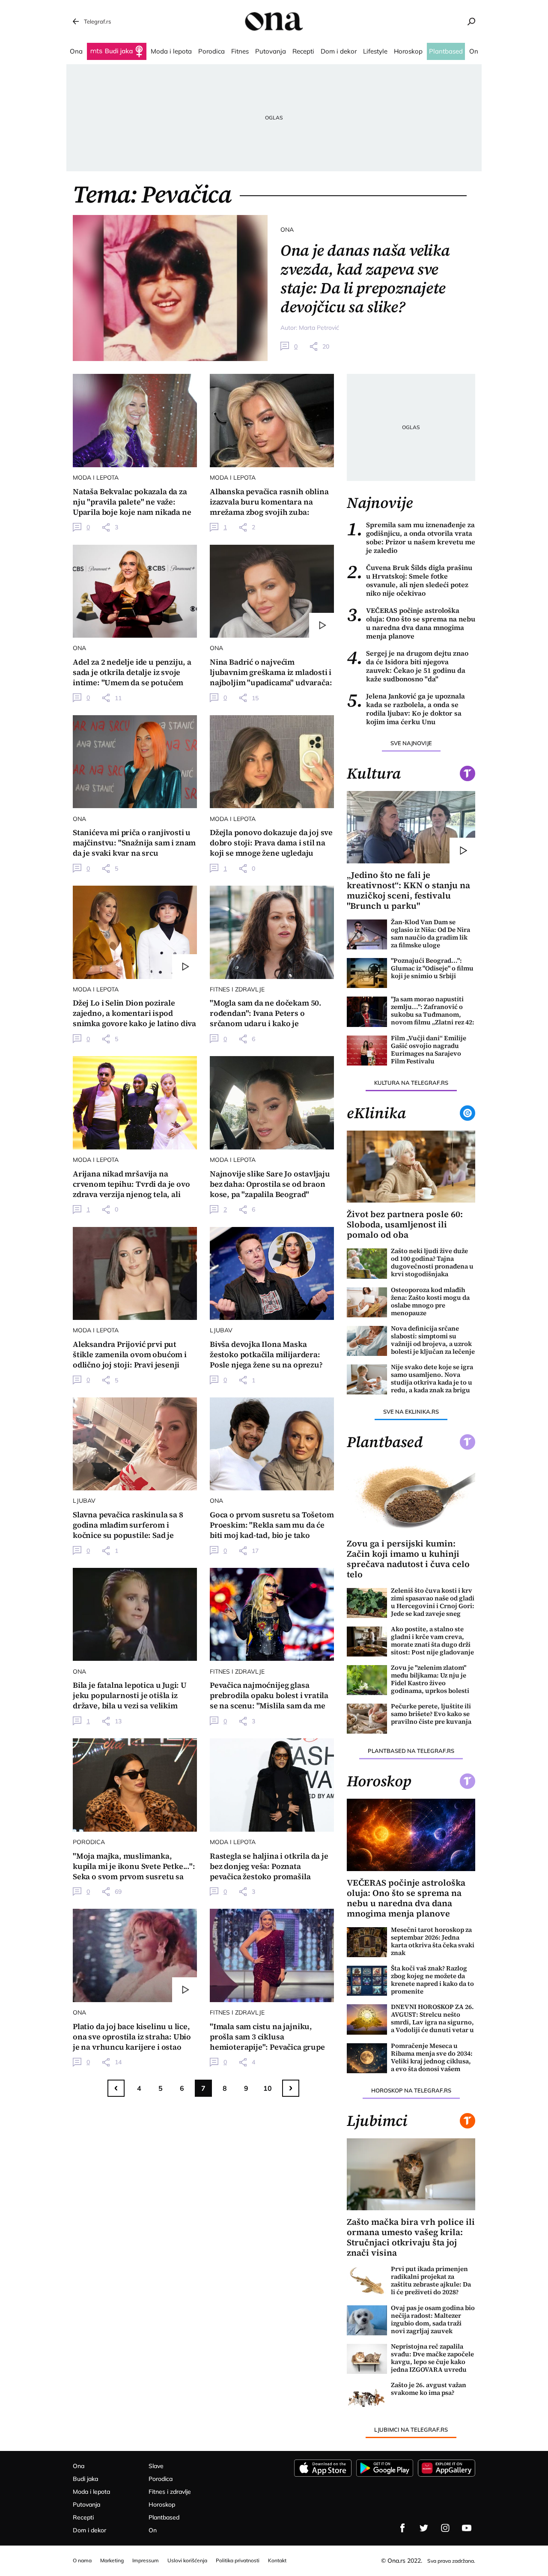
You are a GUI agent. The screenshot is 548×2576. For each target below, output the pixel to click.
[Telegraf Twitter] (424, 2528)
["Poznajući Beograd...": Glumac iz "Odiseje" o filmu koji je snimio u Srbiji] (367, 973)
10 (268, 2088)
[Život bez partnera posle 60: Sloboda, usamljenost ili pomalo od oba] (411, 1167)
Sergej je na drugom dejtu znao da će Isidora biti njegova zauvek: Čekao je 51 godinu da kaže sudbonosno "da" (408, 666)
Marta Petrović (319, 328)
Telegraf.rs (97, 21)
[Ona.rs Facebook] (402, 2528)
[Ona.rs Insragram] (445, 2528)
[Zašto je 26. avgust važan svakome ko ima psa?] (367, 2397)
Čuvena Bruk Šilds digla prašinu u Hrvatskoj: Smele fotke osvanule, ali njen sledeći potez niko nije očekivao (410, 580)
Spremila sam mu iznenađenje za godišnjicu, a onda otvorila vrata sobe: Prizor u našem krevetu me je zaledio (411, 537)
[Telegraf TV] (467, 2528)
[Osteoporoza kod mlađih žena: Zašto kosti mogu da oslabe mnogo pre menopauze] (367, 1302)
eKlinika (376, 1113)
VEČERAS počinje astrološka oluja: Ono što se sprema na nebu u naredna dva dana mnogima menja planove (411, 623)
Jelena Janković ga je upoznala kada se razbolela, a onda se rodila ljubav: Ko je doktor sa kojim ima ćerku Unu (406, 709)
